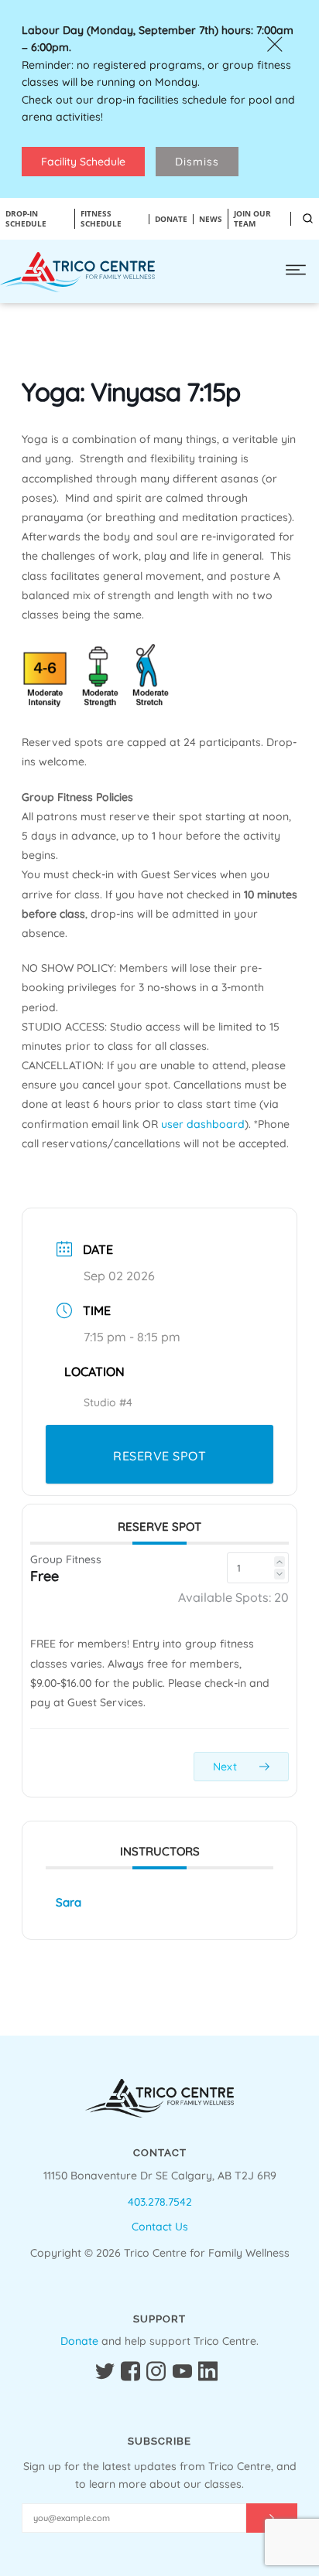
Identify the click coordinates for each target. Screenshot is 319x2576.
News (211, 219)
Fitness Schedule (101, 219)
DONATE (171, 219)
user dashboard (203, 1124)
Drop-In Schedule (26, 219)
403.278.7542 (160, 2202)
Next (226, 1767)
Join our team (252, 219)
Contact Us (160, 2227)
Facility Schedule (83, 162)
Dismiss (197, 162)
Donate (79, 2341)
